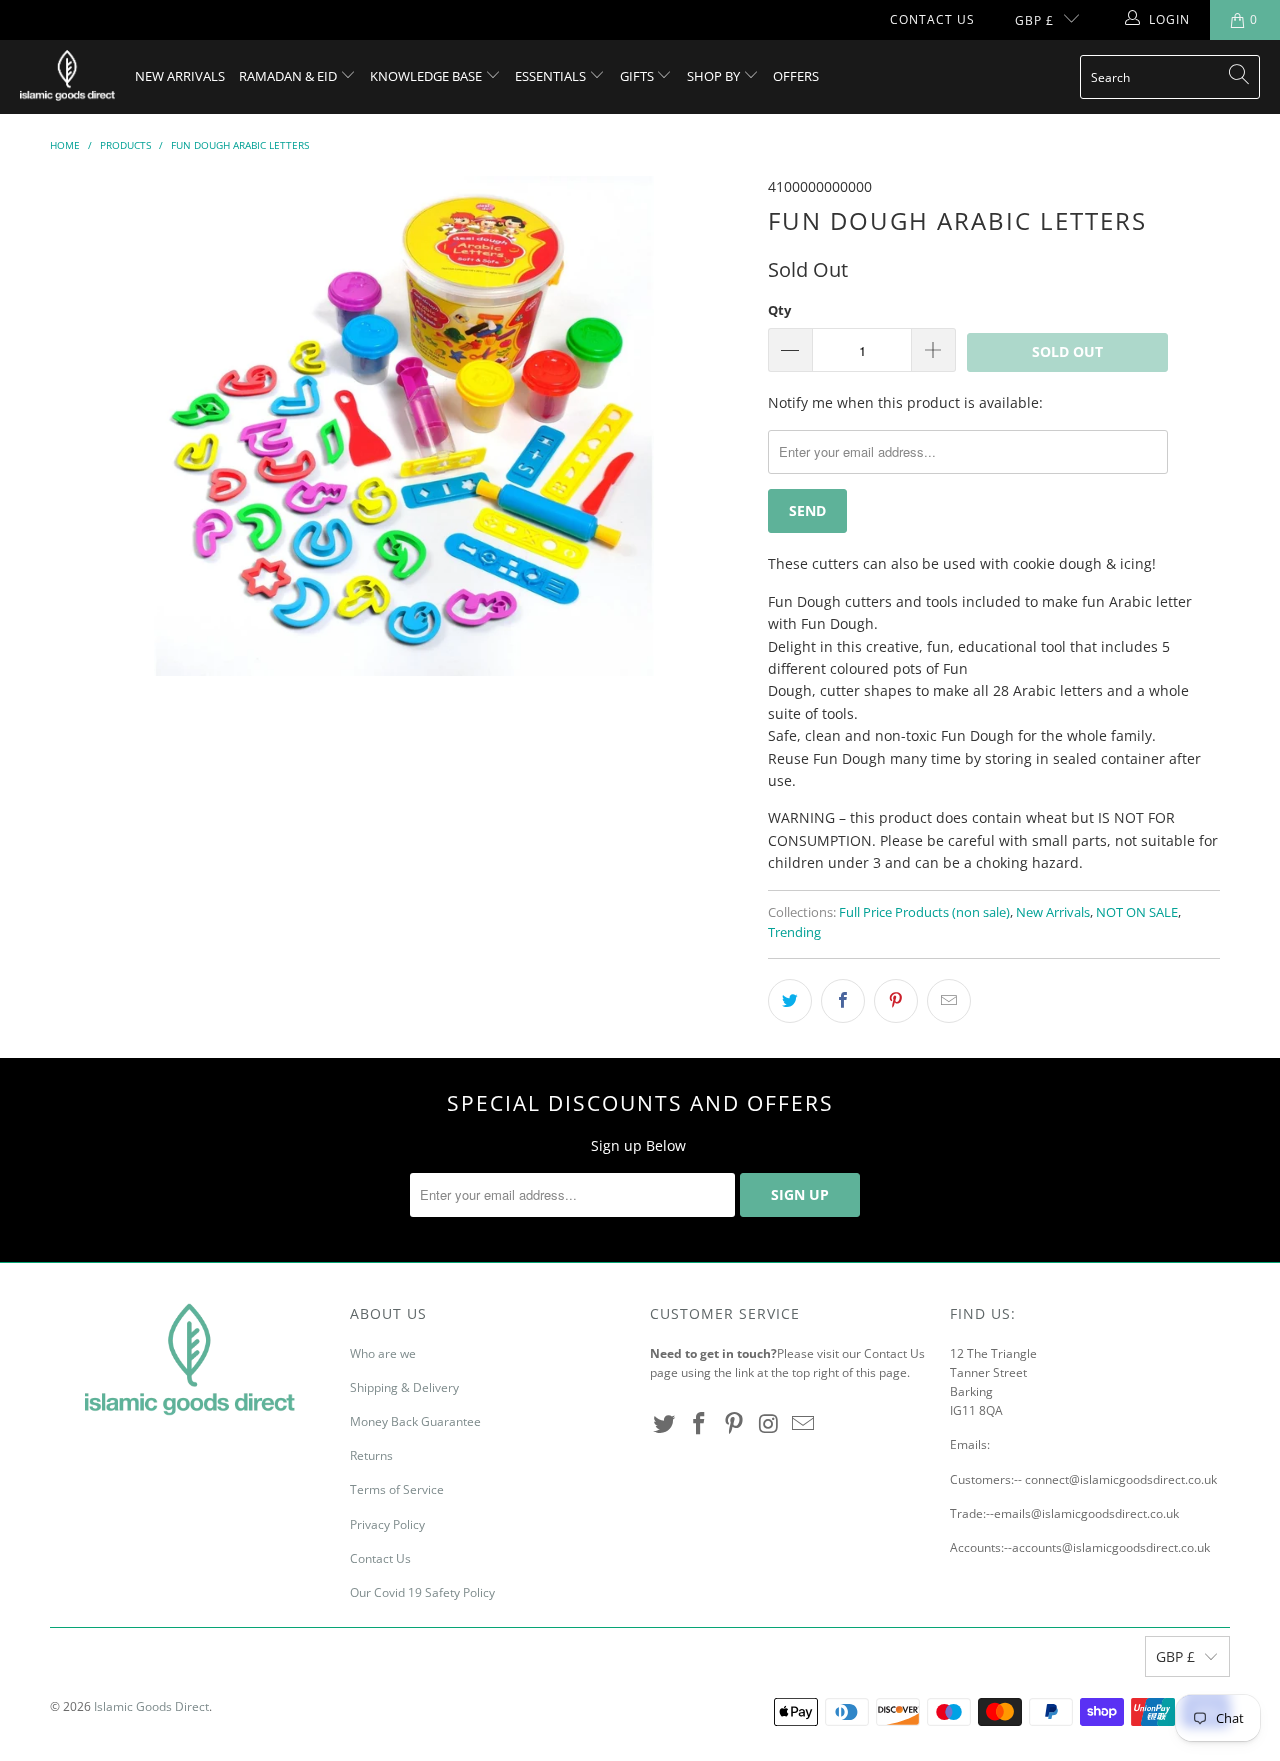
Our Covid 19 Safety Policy (422, 1592)
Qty (779, 310)
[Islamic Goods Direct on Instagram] (769, 1424)
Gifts (638, 76)
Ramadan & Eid (289, 76)
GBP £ (1034, 20)
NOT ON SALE (1137, 912)
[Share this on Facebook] (843, 1001)
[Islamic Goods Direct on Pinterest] (734, 1424)
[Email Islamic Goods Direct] (804, 1424)
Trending (794, 932)
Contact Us (932, 19)
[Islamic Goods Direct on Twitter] (665, 1424)
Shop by (715, 76)
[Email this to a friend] (949, 1001)
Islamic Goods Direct (151, 1706)
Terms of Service (397, 1489)
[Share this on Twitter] (790, 1001)
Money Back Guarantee (415, 1421)
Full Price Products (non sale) (924, 912)
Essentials (552, 76)
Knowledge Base (427, 76)
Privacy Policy (387, 1524)
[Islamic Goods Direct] (67, 77)
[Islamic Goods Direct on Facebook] (700, 1424)
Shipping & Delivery (404, 1387)
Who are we (383, 1353)
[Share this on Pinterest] (896, 1001)
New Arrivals (180, 76)
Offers (796, 76)
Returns (371, 1455)
